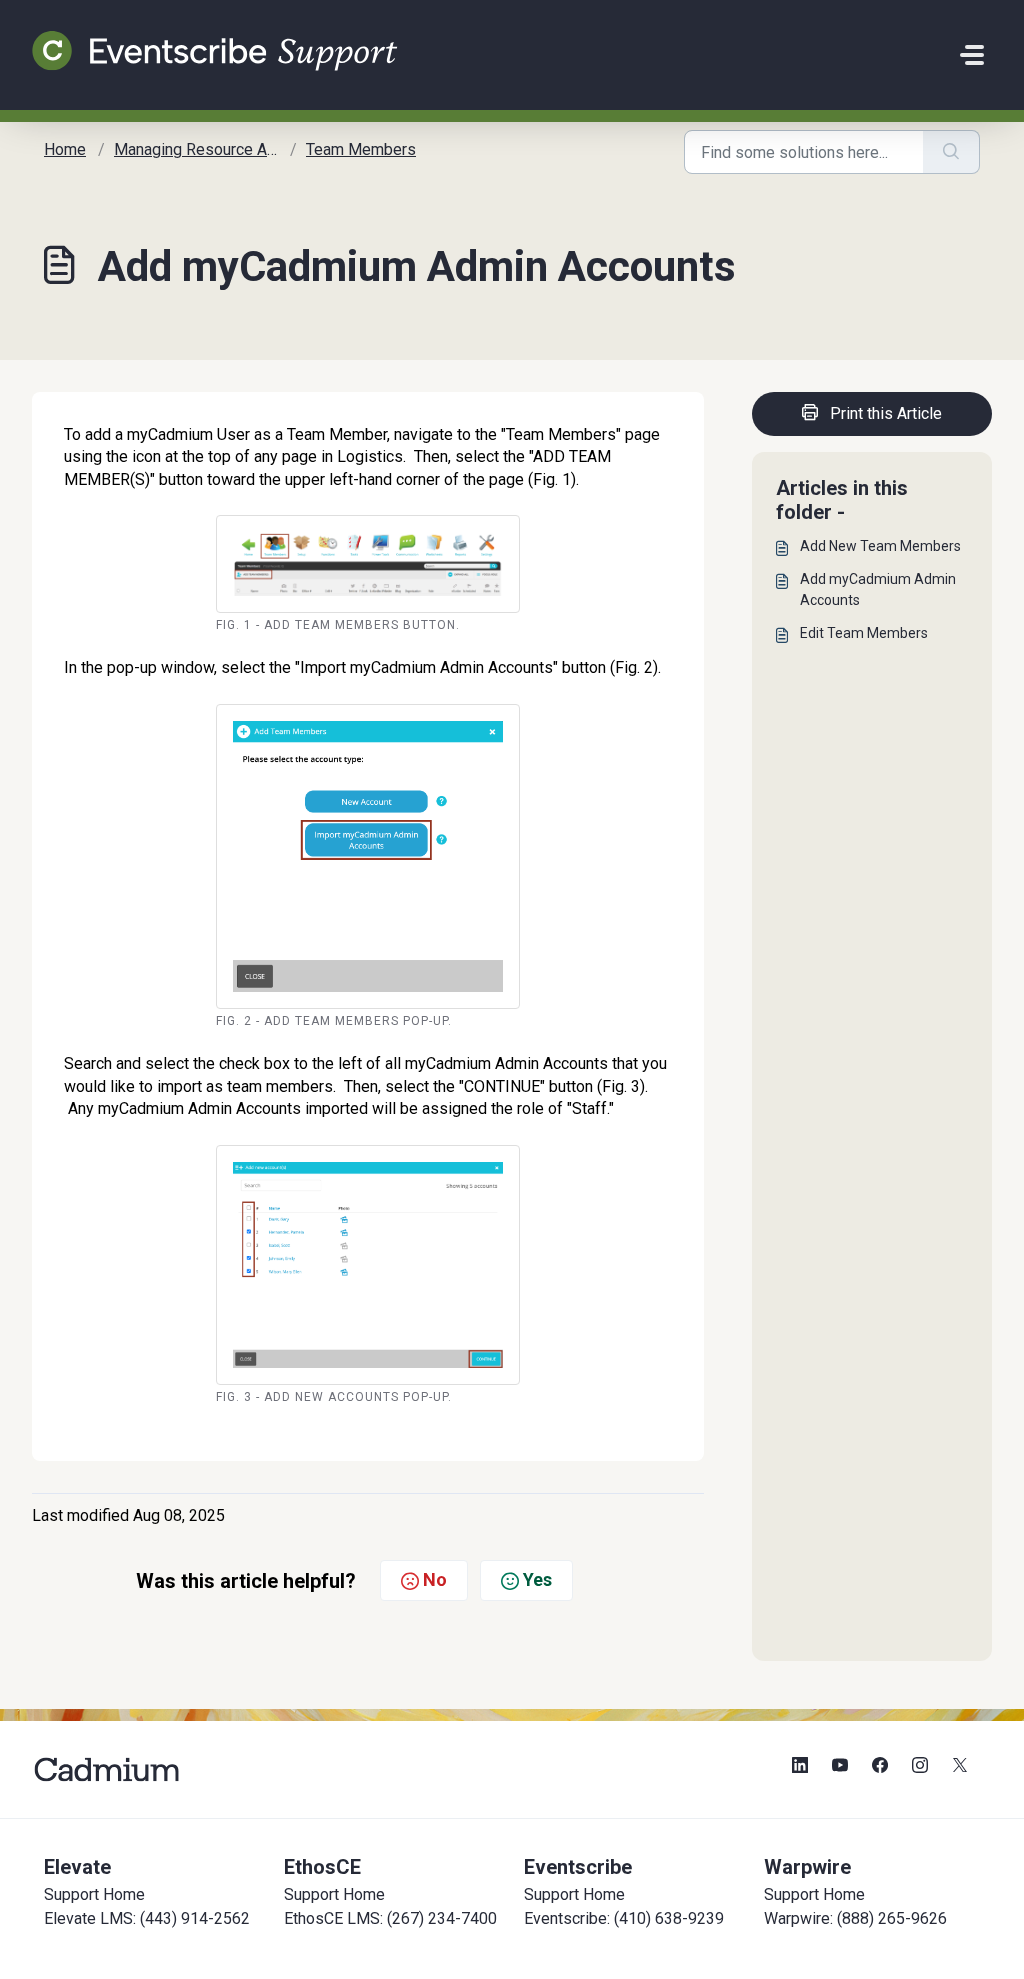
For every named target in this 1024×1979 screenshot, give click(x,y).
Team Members (361, 149)
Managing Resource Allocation (220, 149)
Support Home (94, 1894)
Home (65, 149)
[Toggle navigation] (972, 55)
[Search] (951, 152)
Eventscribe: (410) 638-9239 (624, 1918)
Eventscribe (578, 1867)
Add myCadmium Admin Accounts (878, 589)
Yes (537, 1579)
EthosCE (322, 1867)
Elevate (77, 1867)
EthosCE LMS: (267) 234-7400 (390, 1918)
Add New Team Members (880, 546)
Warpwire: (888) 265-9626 (855, 1918)
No (435, 1579)
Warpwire (807, 1867)
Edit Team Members (864, 633)
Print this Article (886, 413)
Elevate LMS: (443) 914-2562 (147, 1918)
